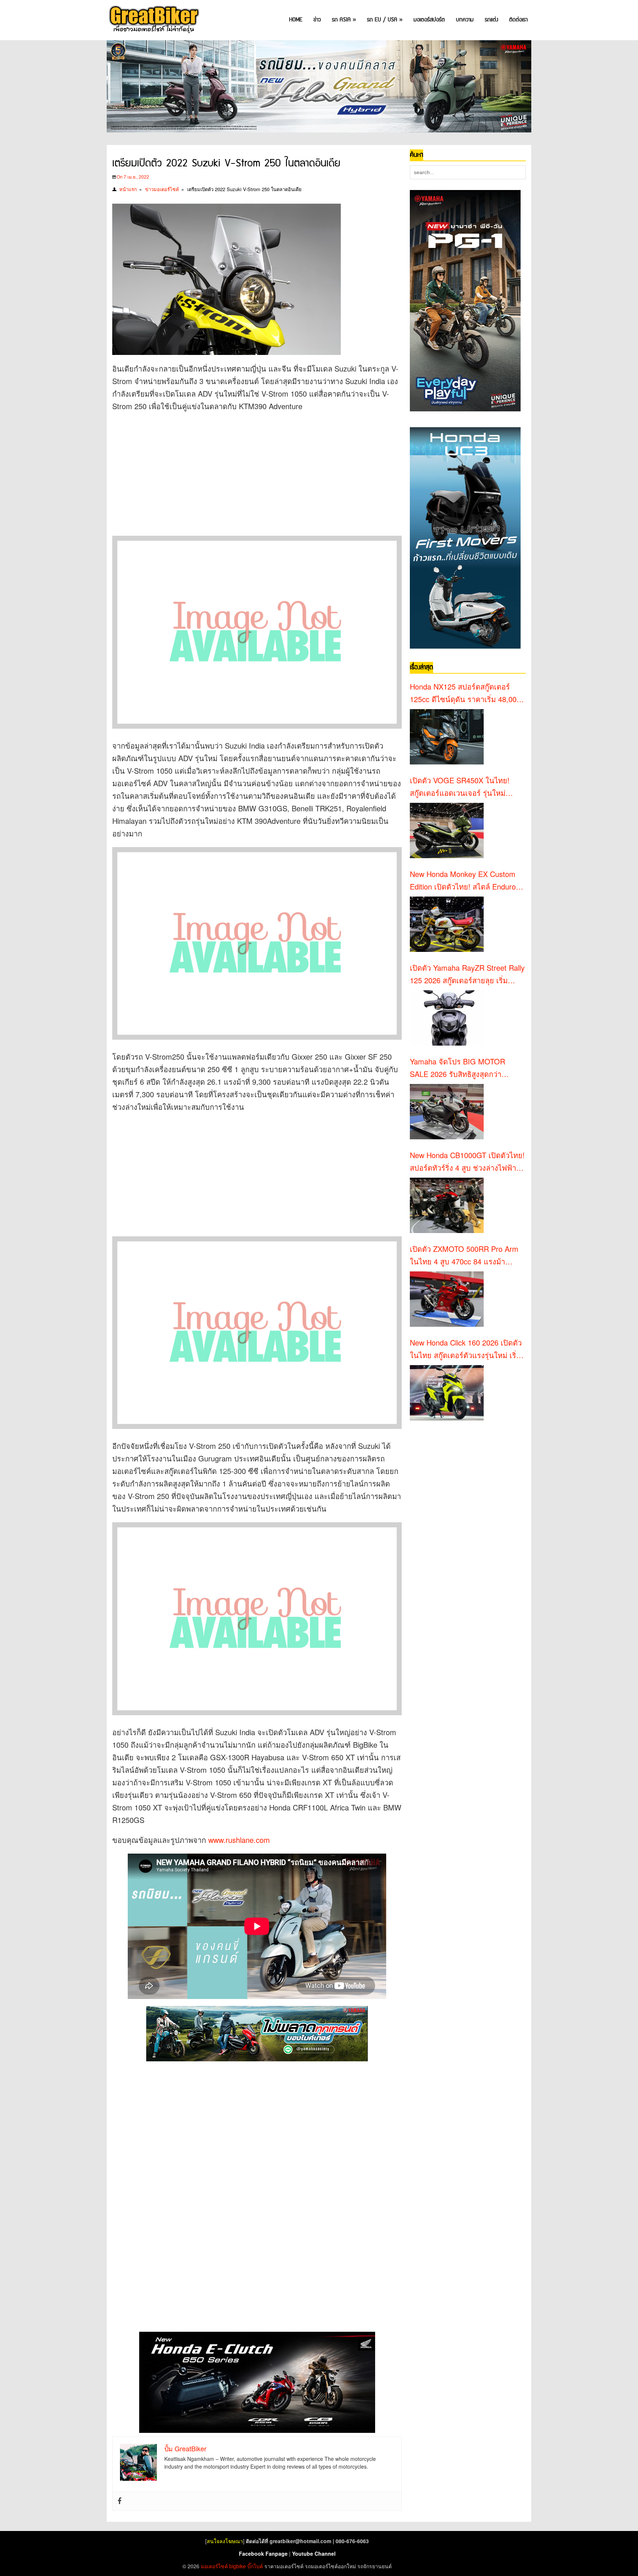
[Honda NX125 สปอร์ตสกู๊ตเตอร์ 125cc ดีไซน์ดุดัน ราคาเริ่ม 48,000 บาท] (447, 737)
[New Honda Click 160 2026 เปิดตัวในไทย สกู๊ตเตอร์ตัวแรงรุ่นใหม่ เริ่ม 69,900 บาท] (447, 1393)
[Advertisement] (247, 472)
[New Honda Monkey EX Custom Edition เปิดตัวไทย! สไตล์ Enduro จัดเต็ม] (447, 924)
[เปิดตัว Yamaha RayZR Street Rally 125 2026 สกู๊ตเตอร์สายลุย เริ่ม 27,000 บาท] (447, 1018)
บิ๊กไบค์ (255, 2566)
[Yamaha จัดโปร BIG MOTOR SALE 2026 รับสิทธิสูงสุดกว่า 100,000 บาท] (447, 1112)
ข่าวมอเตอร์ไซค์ (162, 189)
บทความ (465, 20)
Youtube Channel (314, 2553)
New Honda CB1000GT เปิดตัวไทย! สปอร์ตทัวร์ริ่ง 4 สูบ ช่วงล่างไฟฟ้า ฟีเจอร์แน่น (467, 1162)
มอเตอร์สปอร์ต (429, 20)
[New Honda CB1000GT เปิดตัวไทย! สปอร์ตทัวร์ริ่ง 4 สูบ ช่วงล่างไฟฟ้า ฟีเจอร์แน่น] (447, 1205)
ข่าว (317, 20)
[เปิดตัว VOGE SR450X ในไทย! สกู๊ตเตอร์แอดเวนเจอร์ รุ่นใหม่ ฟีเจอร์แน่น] (447, 831)
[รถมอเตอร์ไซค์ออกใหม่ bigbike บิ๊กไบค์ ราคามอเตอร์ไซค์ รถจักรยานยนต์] (153, 20)
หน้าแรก (128, 189)
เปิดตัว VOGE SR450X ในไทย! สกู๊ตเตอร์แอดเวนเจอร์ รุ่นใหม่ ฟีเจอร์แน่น (460, 787)
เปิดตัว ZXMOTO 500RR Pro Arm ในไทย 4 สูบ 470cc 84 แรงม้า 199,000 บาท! (464, 1256)
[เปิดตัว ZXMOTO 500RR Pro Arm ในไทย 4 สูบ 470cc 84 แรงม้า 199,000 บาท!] (447, 1299)
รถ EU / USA (385, 20)
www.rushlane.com (239, 1840)
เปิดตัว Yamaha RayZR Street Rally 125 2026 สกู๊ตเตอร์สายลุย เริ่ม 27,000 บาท (467, 974)
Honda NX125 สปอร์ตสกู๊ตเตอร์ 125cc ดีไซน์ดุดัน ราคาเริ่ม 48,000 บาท (465, 693)
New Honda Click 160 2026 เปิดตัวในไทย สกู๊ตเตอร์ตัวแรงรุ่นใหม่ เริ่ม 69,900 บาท (466, 1349)
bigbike (238, 2566)
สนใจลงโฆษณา (225, 2541)
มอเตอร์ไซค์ (214, 2566)
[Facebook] (120, 2501)
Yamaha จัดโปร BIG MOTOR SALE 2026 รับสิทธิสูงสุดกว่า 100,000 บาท (457, 1068)
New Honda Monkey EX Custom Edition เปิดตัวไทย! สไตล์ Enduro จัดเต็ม (463, 881)
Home (296, 20)
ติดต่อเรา (518, 20)
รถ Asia (344, 20)
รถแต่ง (491, 20)
